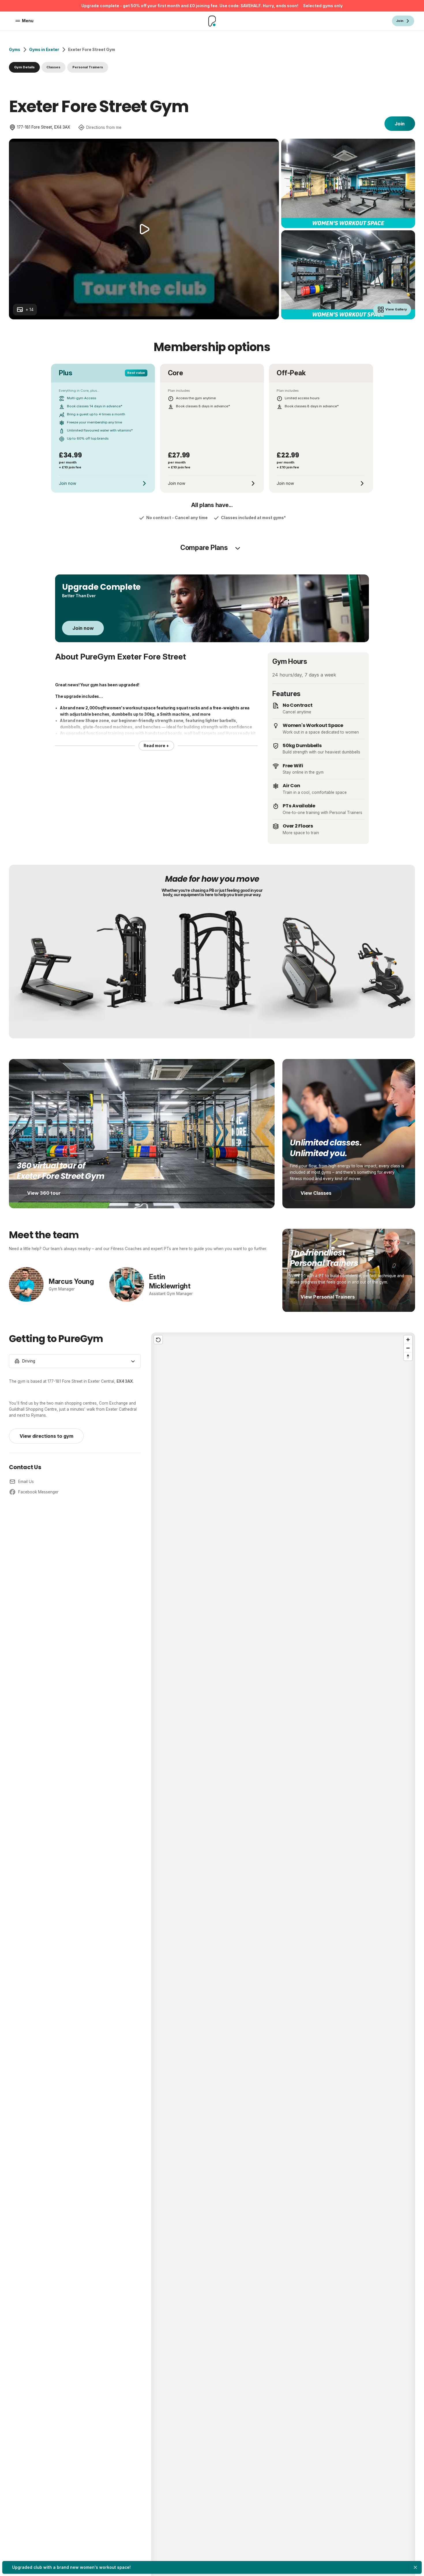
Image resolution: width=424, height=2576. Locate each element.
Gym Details (24, 67)
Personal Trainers (88, 67)
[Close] (415, 2567)
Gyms (15, 50)
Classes (53, 67)
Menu (28, 21)
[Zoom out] (408, 1348)
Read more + (156, 746)
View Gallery (396, 309)
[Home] (212, 21)
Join (400, 124)
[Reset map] (158, 1340)
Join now (83, 628)
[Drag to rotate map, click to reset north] (408, 1356)
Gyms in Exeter (44, 50)
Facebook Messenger (38, 1492)
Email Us (26, 1482)
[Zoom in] (408, 1340)
